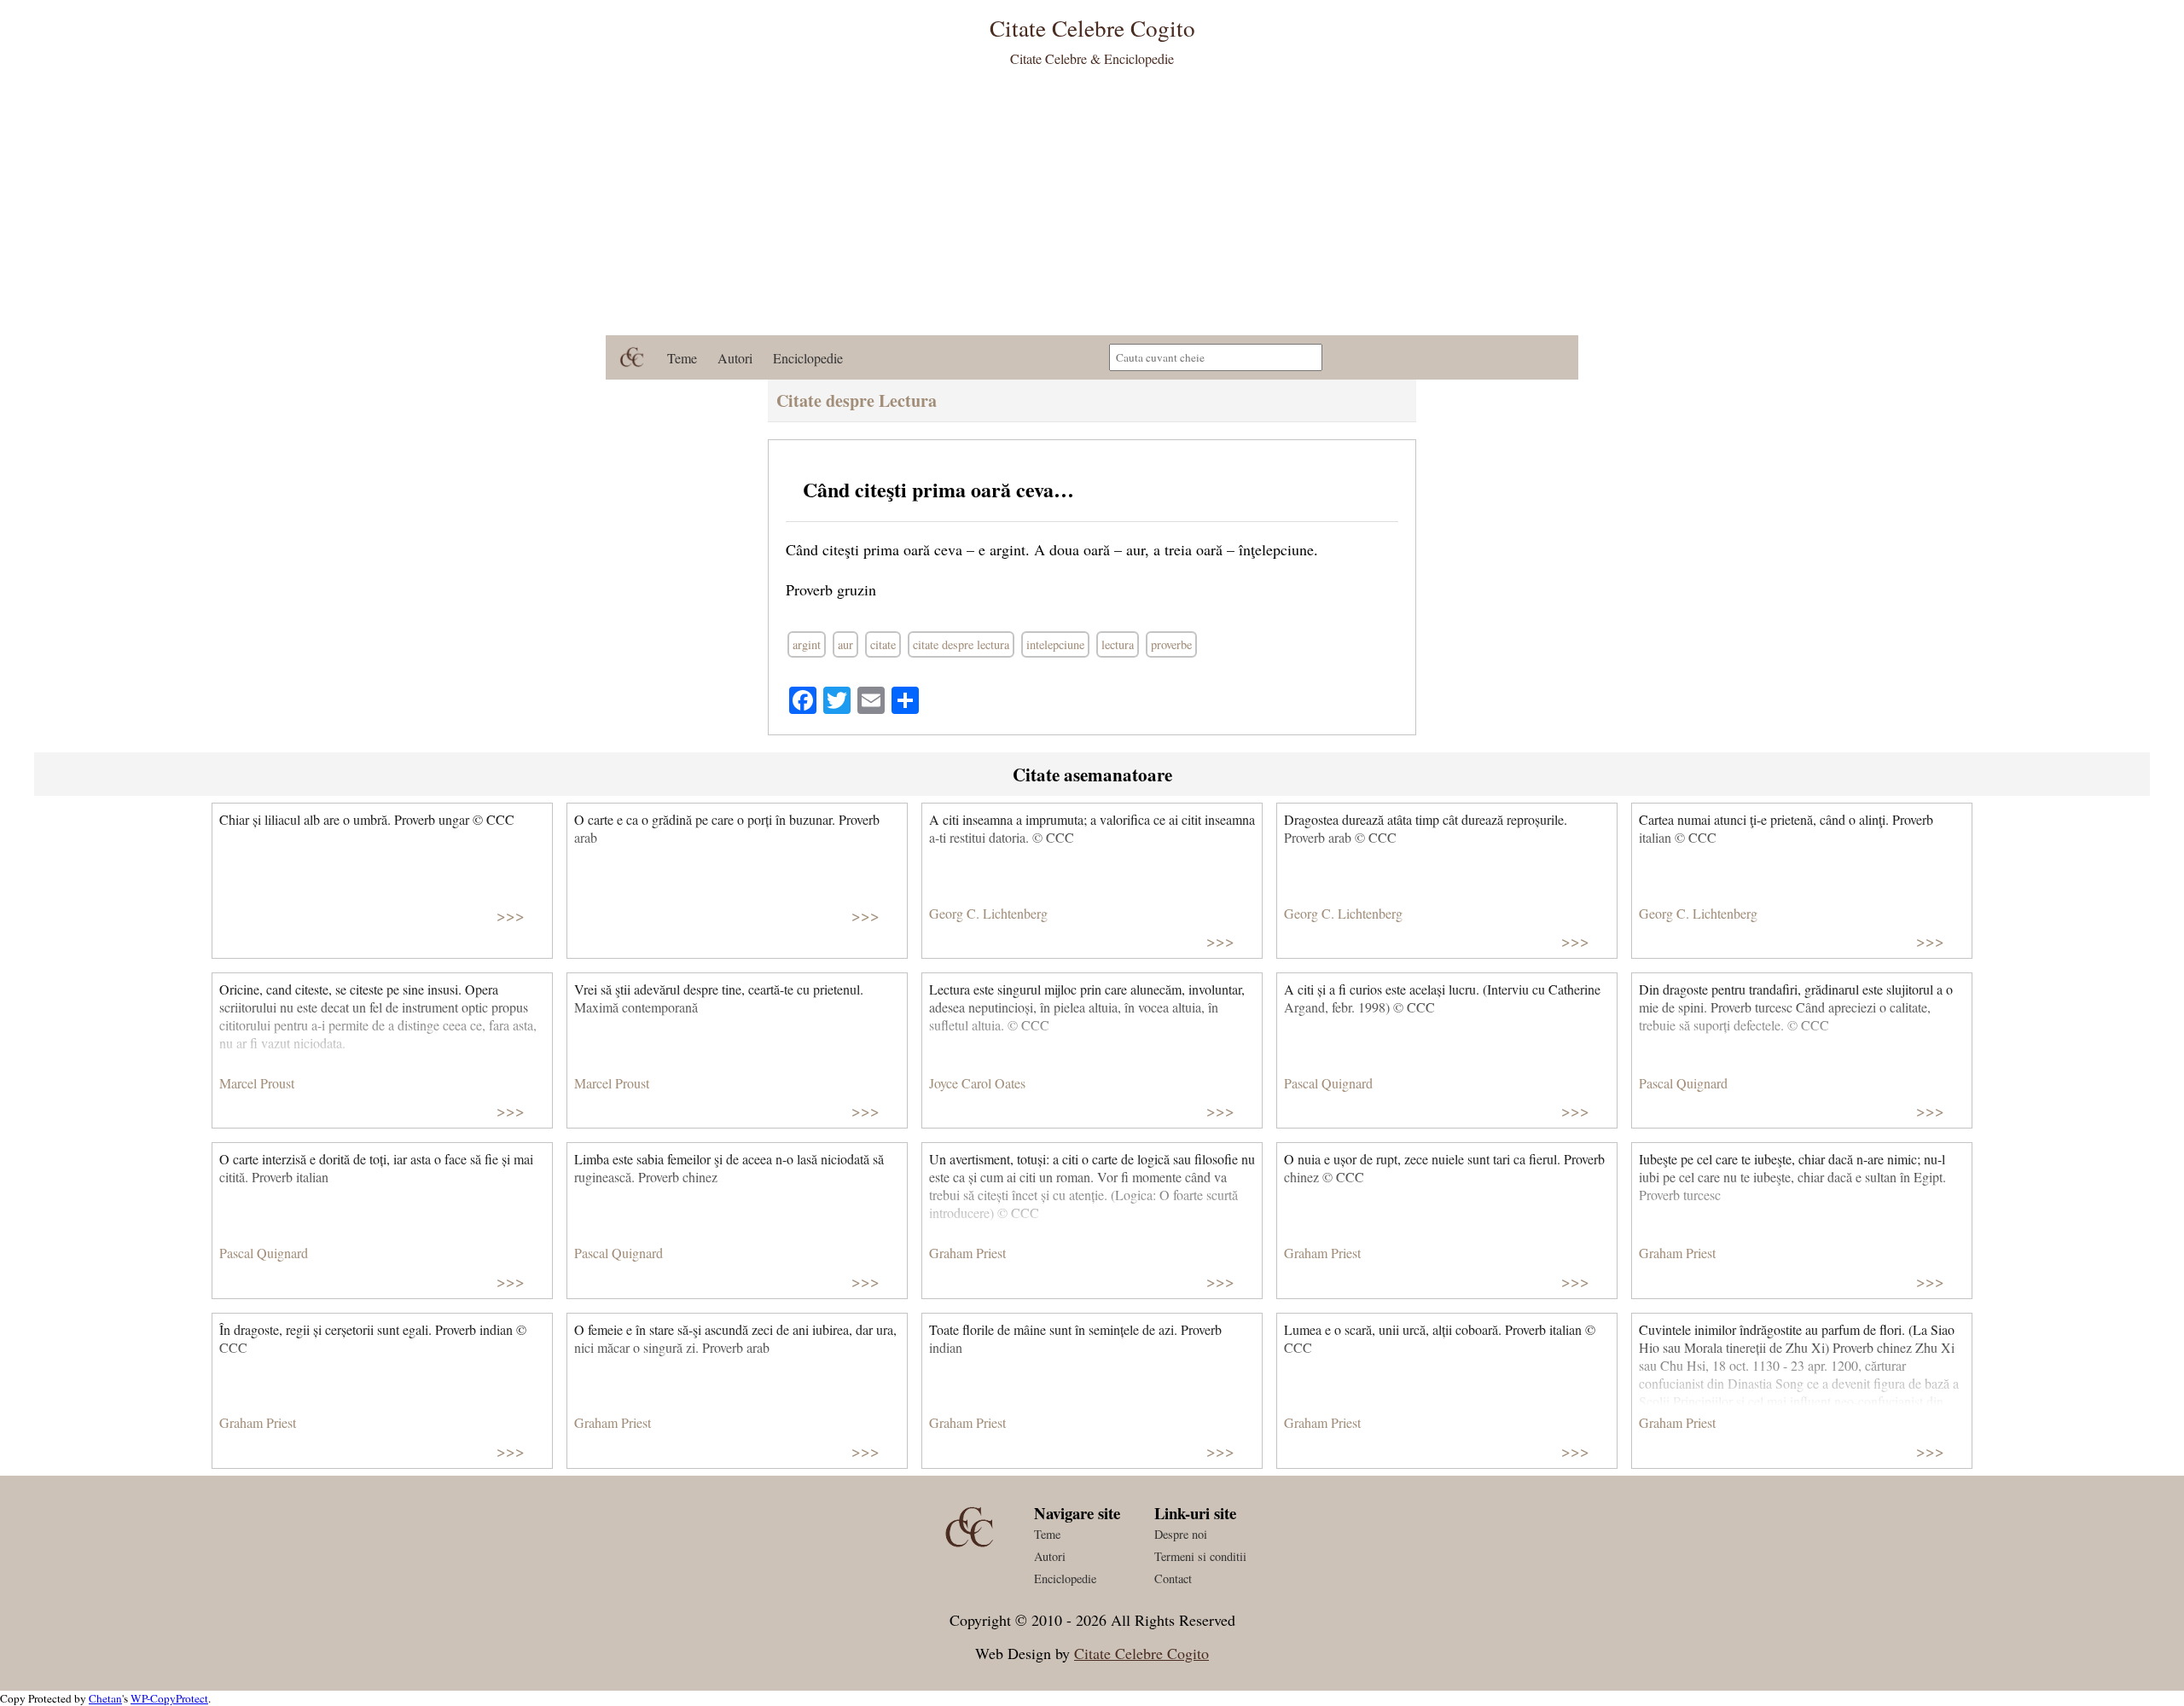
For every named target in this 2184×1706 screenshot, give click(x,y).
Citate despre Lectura (857, 400)
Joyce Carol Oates (977, 1083)
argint (807, 644)
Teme (682, 358)
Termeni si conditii (1200, 1556)
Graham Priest (967, 1253)
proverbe (1171, 644)
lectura (1118, 644)
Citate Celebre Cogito (1141, 1653)
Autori (735, 358)
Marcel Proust (257, 1083)
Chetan (105, 1698)
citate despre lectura (961, 644)
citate (883, 644)
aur (845, 644)
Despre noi (1181, 1534)
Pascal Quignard (1328, 1083)
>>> (511, 915)
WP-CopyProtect (169, 1698)
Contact (1173, 1578)
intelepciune (1055, 644)
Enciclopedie (808, 358)
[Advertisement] (1092, 207)
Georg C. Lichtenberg (988, 913)
